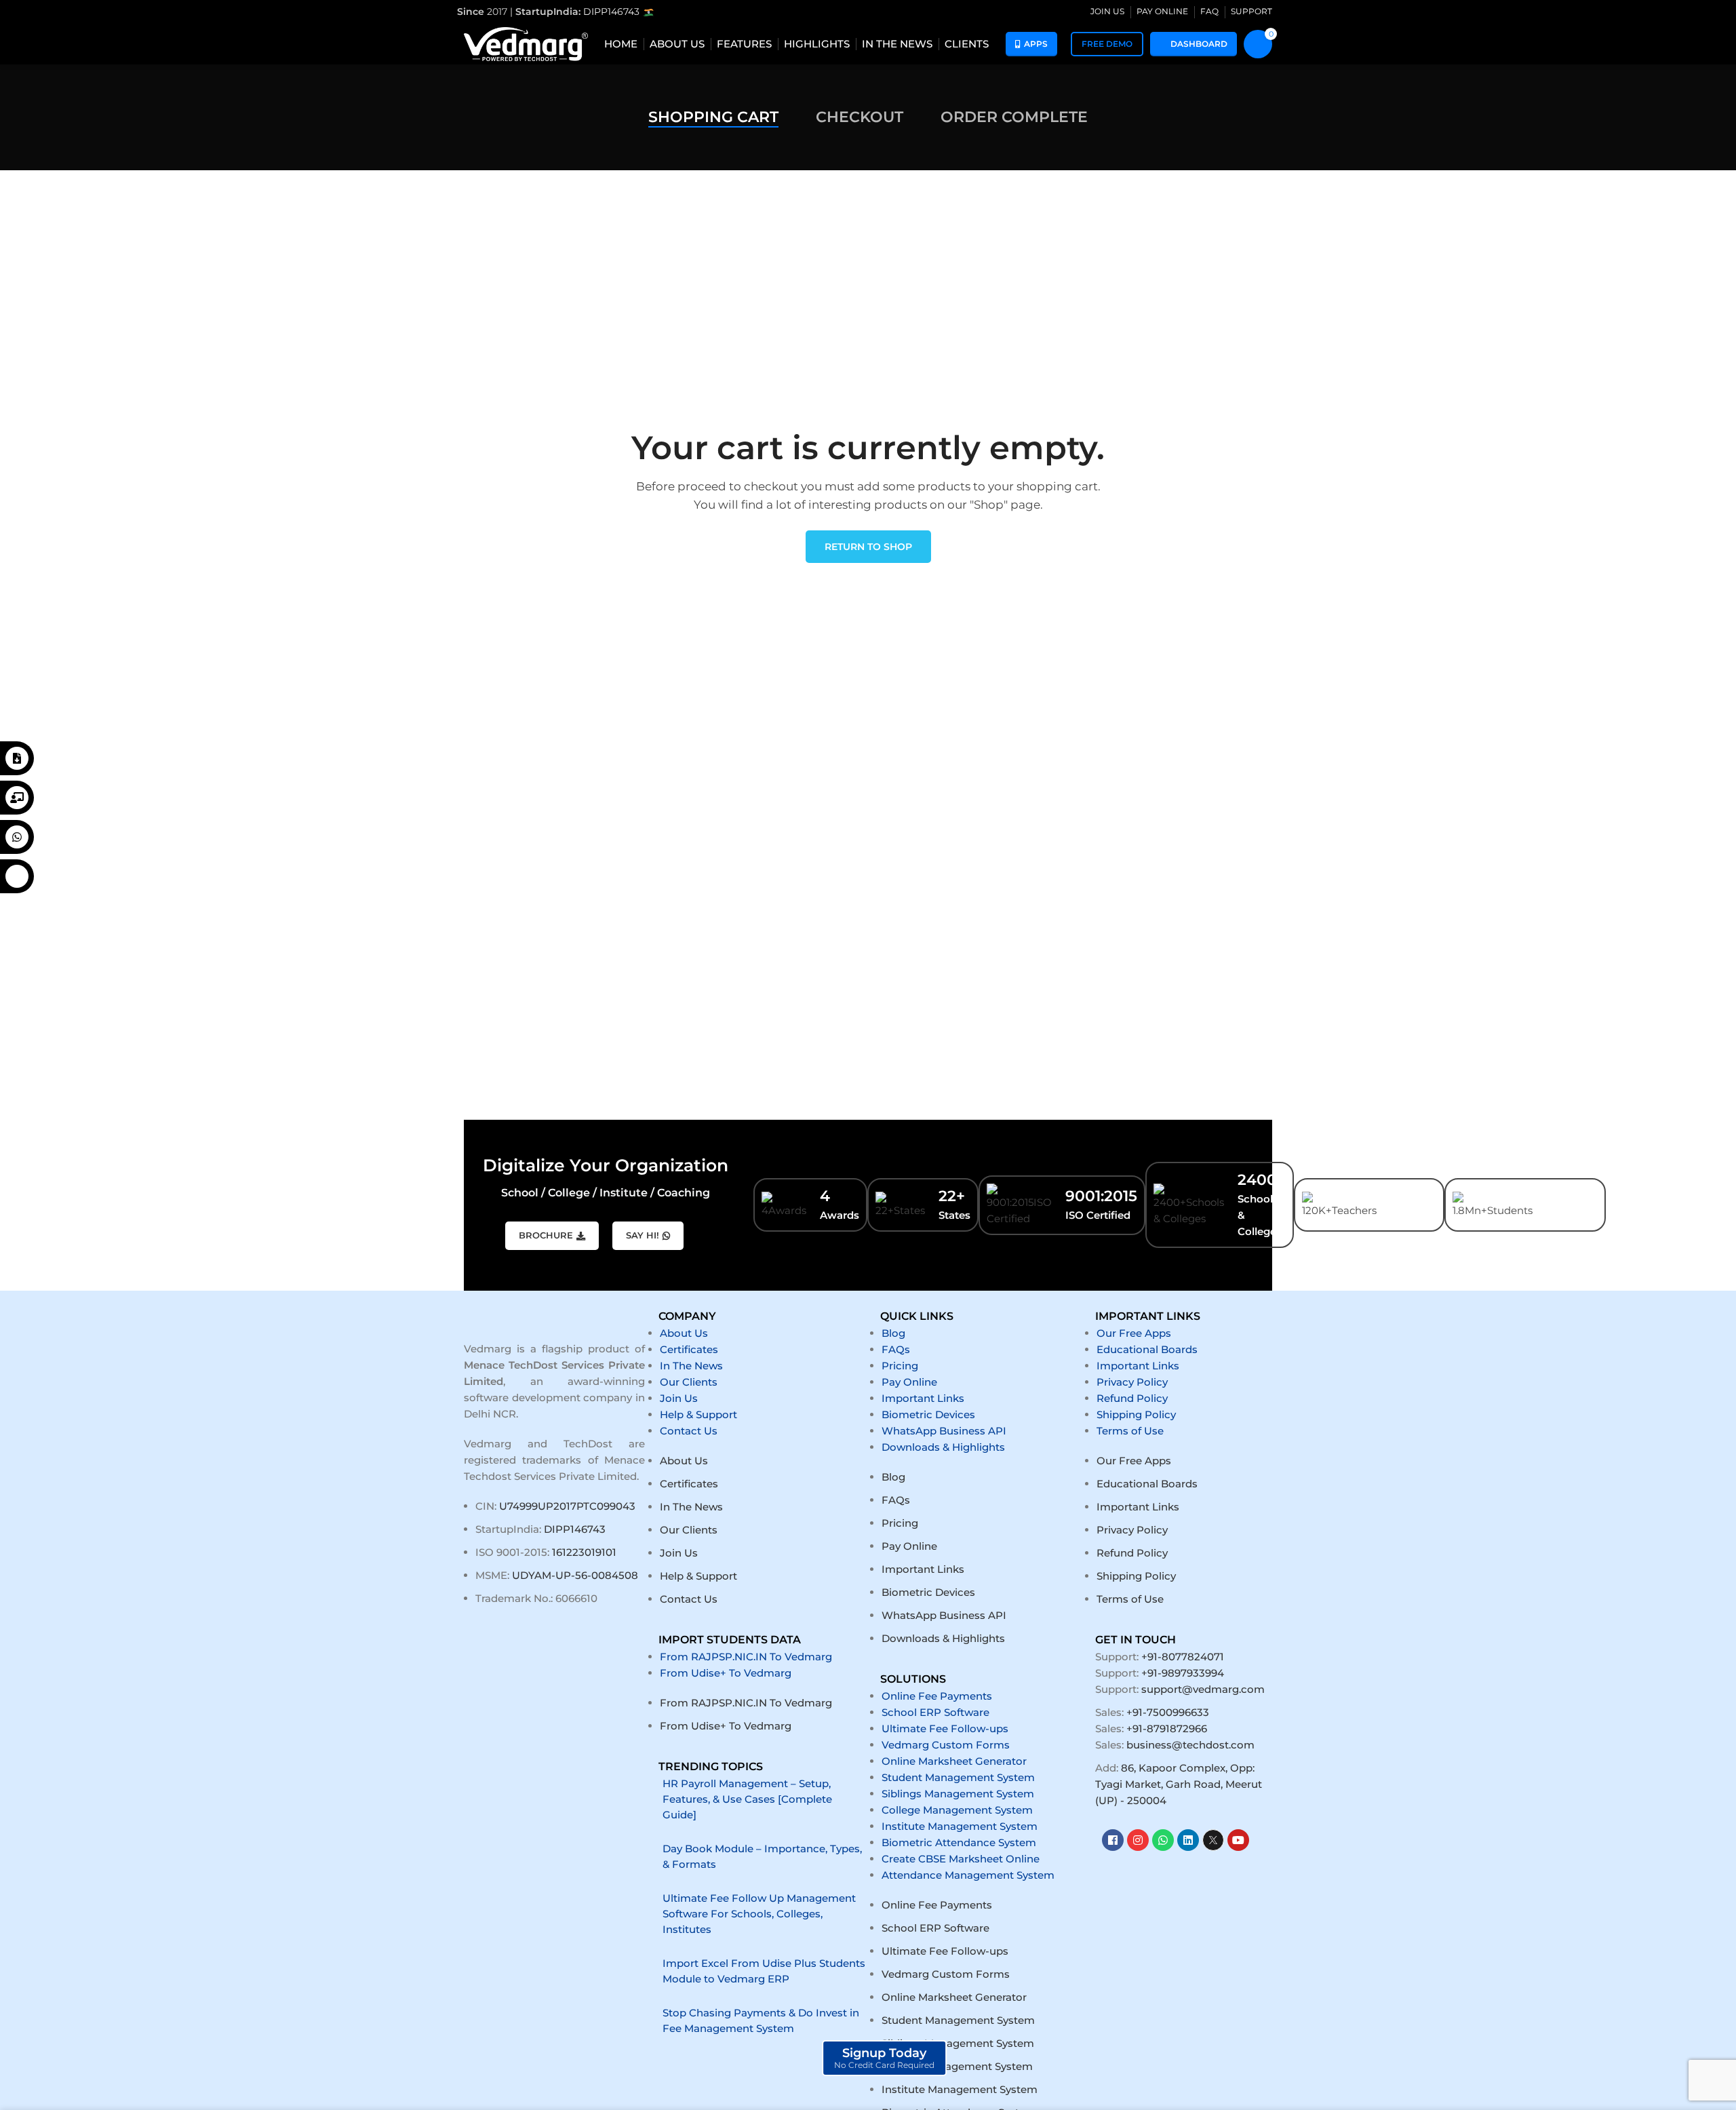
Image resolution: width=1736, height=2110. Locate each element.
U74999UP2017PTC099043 (567, 1506)
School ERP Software (935, 1712)
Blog (893, 1333)
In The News (691, 1366)
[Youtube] (1238, 1840)
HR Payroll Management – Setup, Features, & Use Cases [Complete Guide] (747, 1799)
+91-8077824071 (1183, 1657)
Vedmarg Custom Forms (946, 1745)
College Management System (957, 1810)
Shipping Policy (1136, 1414)
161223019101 (584, 1552)
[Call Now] (17, 876)
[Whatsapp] (1163, 1840)
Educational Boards (1147, 1349)
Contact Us (689, 1431)
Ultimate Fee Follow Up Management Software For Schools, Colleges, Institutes (759, 1914)
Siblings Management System (958, 1794)
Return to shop (868, 547)
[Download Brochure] (17, 758)
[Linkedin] (1188, 1840)
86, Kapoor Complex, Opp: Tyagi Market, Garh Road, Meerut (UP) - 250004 (1179, 1784)
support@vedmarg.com (1203, 1689)
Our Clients (689, 1382)
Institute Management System (960, 1826)
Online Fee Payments (937, 1696)
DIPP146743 (613, 12)
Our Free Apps (1134, 1333)
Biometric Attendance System (959, 1842)
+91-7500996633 (1168, 1712)
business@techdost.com (1190, 1745)
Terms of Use (1130, 1431)
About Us (684, 1333)
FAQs (896, 1349)
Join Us (679, 1398)
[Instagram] (1138, 1840)
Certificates (689, 1349)
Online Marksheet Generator (954, 1761)
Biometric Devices (928, 1414)
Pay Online (909, 1382)
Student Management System (958, 1777)
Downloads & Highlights (943, 1447)
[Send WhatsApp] (17, 837)
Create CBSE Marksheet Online (961, 1859)
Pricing (900, 1366)
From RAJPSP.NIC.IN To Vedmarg (746, 1657)
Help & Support (698, 1414)
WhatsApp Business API (944, 1431)
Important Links (923, 1398)
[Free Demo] (17, 798)
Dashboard (1199, 44)
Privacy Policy (1132, 1382)
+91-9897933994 (1183, 1673)
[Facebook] (1113, 1840)
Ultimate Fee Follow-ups (945, 1728)
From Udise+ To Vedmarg (726, 1673)
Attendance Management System (968, 1875)
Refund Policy (1132, 1398)
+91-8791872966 (1167, 1728)
